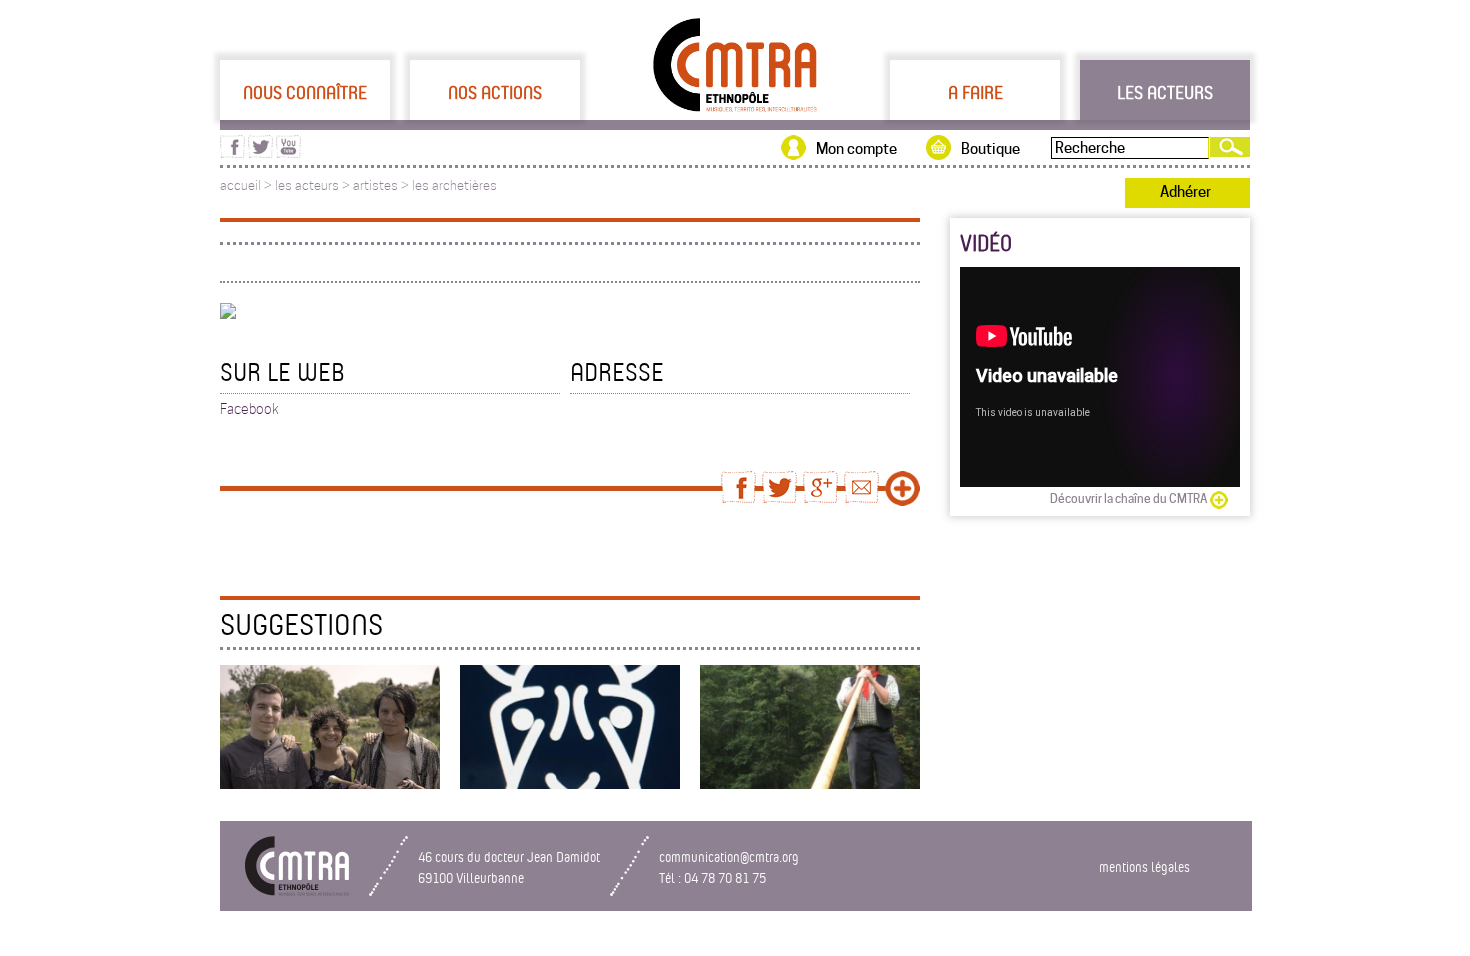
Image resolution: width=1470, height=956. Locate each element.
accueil (240, 185)
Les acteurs (1165, 92)
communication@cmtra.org (729, 856)
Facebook (249, 409)
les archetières (454, 185)
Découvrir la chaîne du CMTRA (1128, 498)
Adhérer (1185, 192)
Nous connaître (305, 92)
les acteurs (307, 185)
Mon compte (856, 149)
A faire (975, 92)
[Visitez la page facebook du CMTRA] (232, 153)
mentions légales (1144, 866)
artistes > (382, 185)
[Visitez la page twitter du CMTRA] (260, 153)
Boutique (990, 149)
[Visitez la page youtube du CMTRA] (288, 153)
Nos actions (495, 92)
